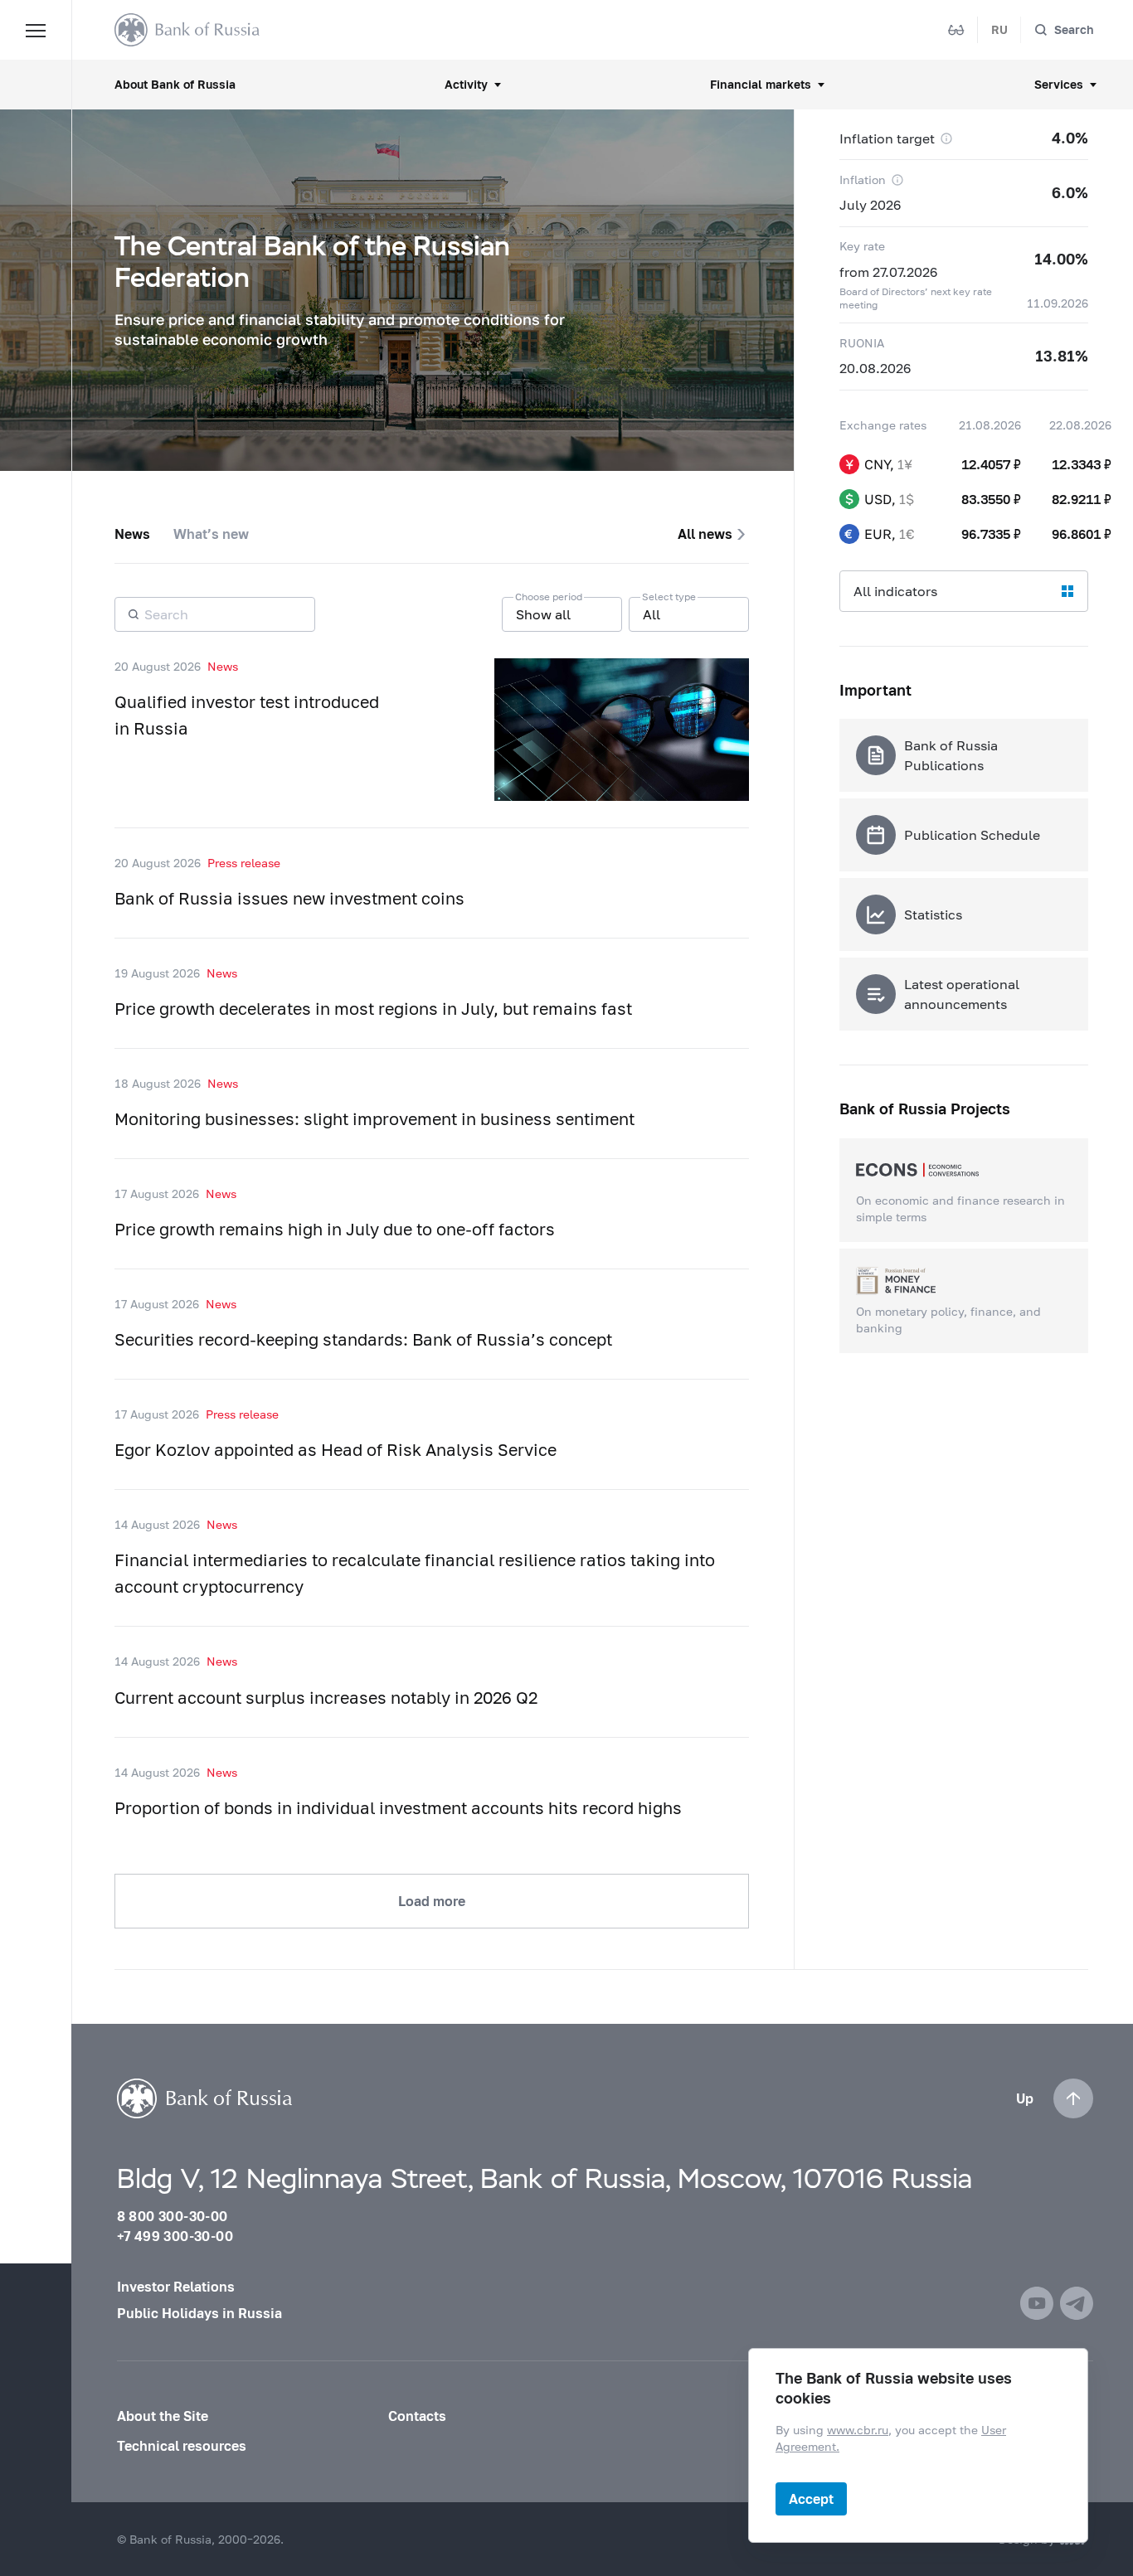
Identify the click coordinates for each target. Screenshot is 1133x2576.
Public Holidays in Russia (199, 2313)
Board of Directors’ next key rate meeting (916, 298)
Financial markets (761, 84)
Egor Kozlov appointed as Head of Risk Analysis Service (336, 1449)
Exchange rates (883, 425)
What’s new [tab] (211, 534)
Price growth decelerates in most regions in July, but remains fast (373, 1008)
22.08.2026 (1080, 425)
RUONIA (862, 343)
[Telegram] (1077, 2303)
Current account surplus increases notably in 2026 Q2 (326, 1697)
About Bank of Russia (175, 84)
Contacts (417, 2416)
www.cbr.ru (858, 2430)
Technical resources (182, 2445)
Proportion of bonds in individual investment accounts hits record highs (398, 1807)
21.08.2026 (990, 425)
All (652, 614)
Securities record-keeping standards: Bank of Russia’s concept (363, 1339)
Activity (466, 84)
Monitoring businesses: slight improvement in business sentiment (374, 1118)
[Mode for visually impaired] (956, 30)
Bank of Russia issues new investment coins (289, 898)
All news (705, 534)
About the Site (163, 2416)
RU (999, 29)
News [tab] (132, 534)
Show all (543, 614)
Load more (432, 1901)
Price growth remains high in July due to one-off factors (335, 1229)
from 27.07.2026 (888, 272)
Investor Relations (176, 2286)
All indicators (895, 591)
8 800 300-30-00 (173, 2216)
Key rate (862, 246)
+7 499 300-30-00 (175, 2236)
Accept (811, 2498)
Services (1059, 84)
